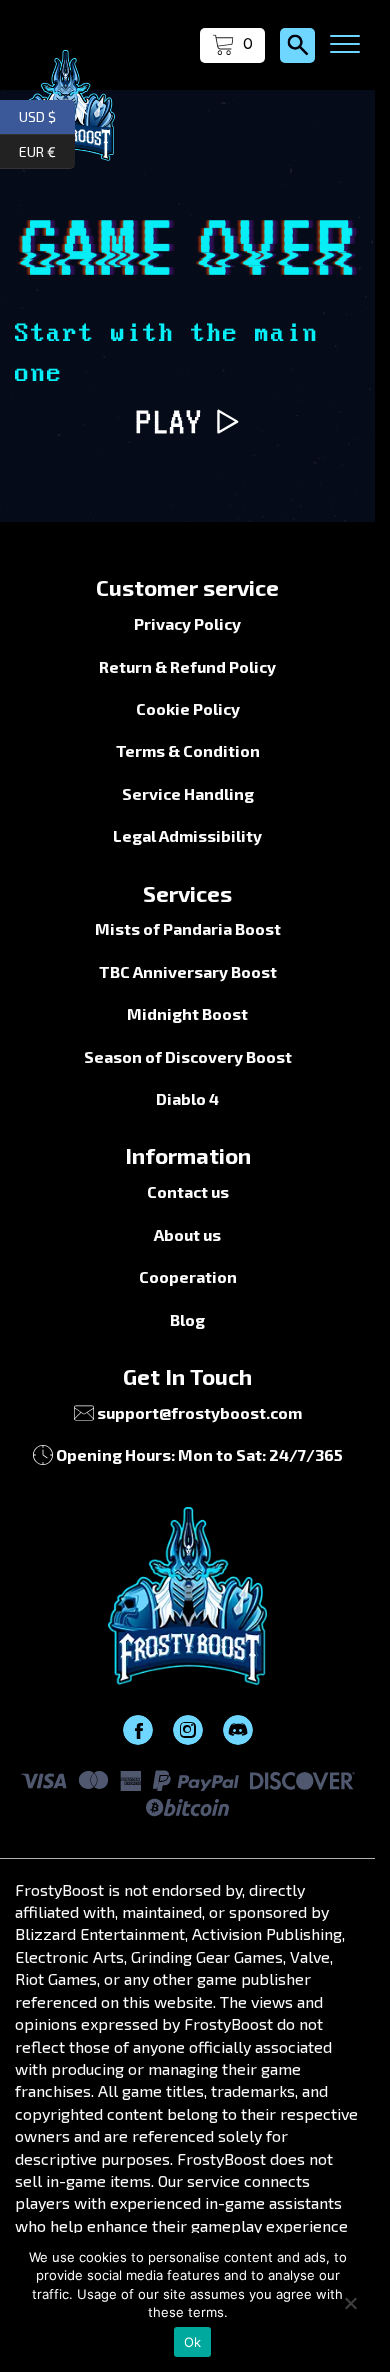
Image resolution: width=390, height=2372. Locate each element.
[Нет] (350, 2303)
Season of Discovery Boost (188, 1056)
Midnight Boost (187, 1013)
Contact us (188, 1191)
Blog (187, 1319)
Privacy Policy (187, 623)
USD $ (47, 114)
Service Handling (188, 793)
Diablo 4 (187, 1098)
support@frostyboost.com (199, 1412)
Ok (193, 2342)
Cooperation (188, 1276)
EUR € (47, 148)
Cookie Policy (188, 708)
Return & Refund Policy (187, 666)
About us (187, 1234)
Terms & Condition (188, 750)
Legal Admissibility (187, 835)
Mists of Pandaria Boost (188, 928)
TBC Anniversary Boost (188, 971)
